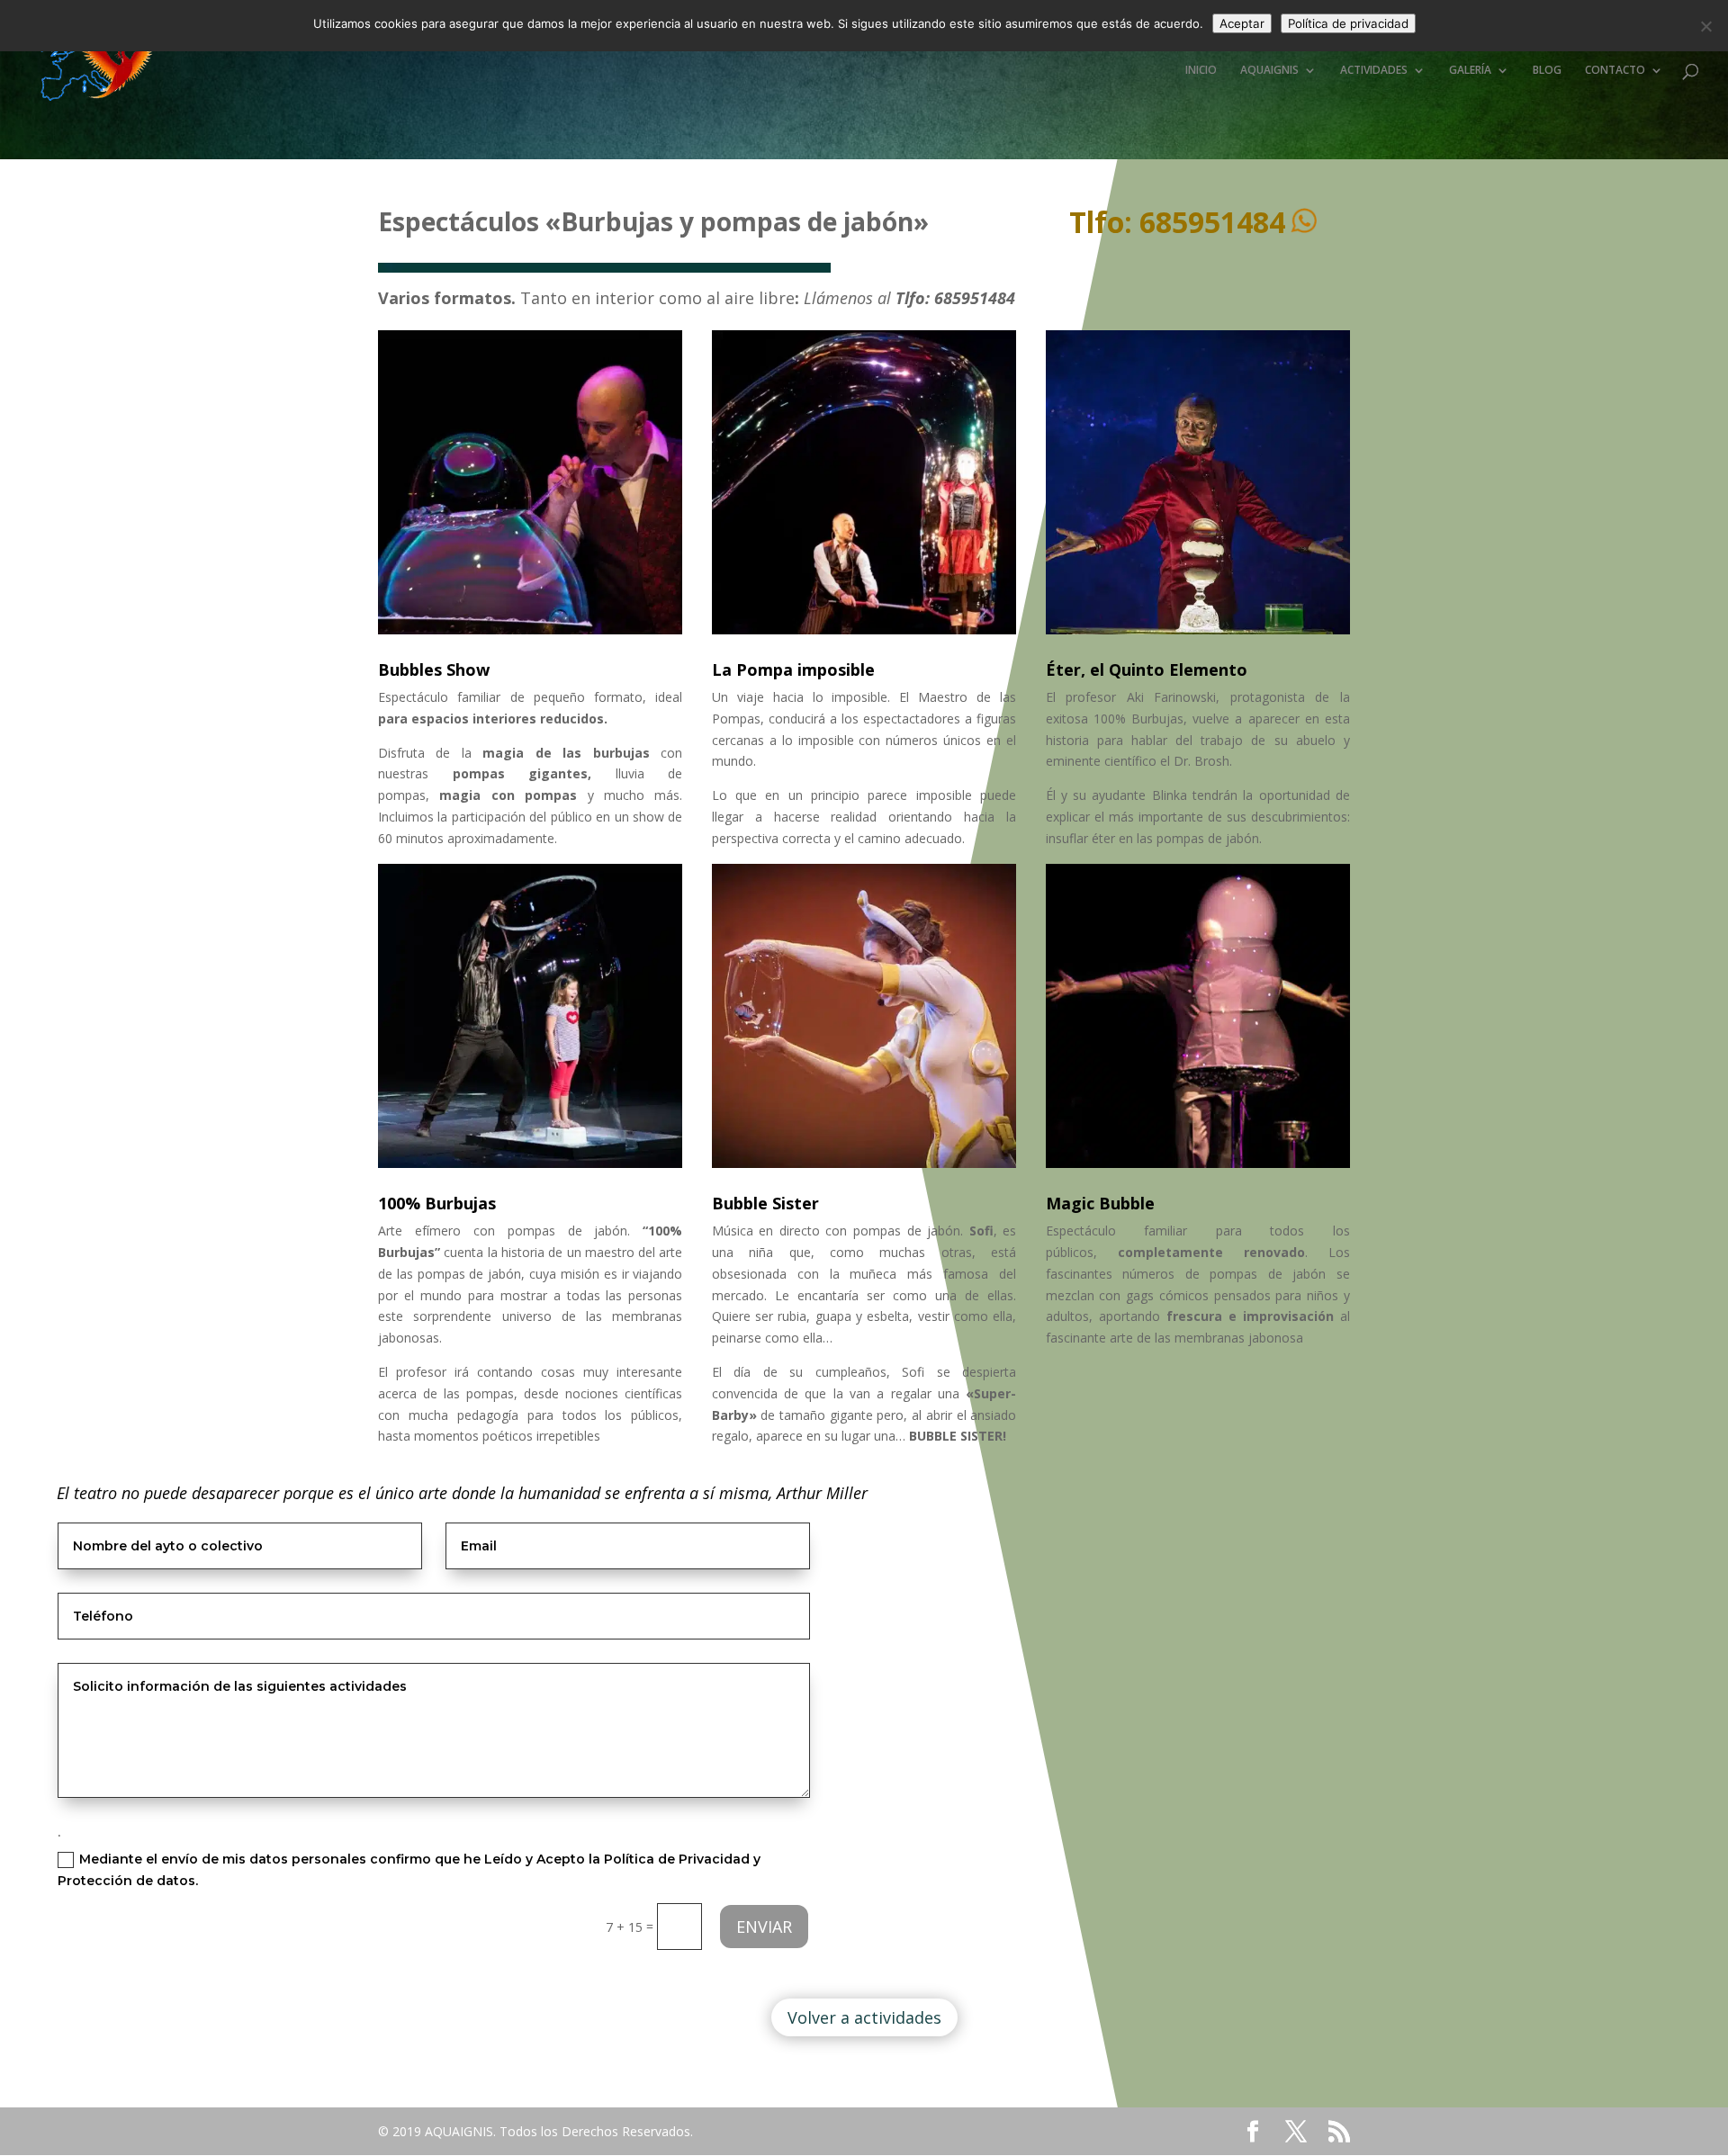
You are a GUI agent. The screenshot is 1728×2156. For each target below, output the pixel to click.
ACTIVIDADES (1374, 71)
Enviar (764, 1927)
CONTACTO (1615, 71)
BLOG (1547, 71)
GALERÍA (1470, 71)
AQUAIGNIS (1269, 71)
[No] (1705, 26)
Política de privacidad (1348, 23)
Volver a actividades (864, 2017)
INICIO (1201, 71)
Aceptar (1242, 23)
